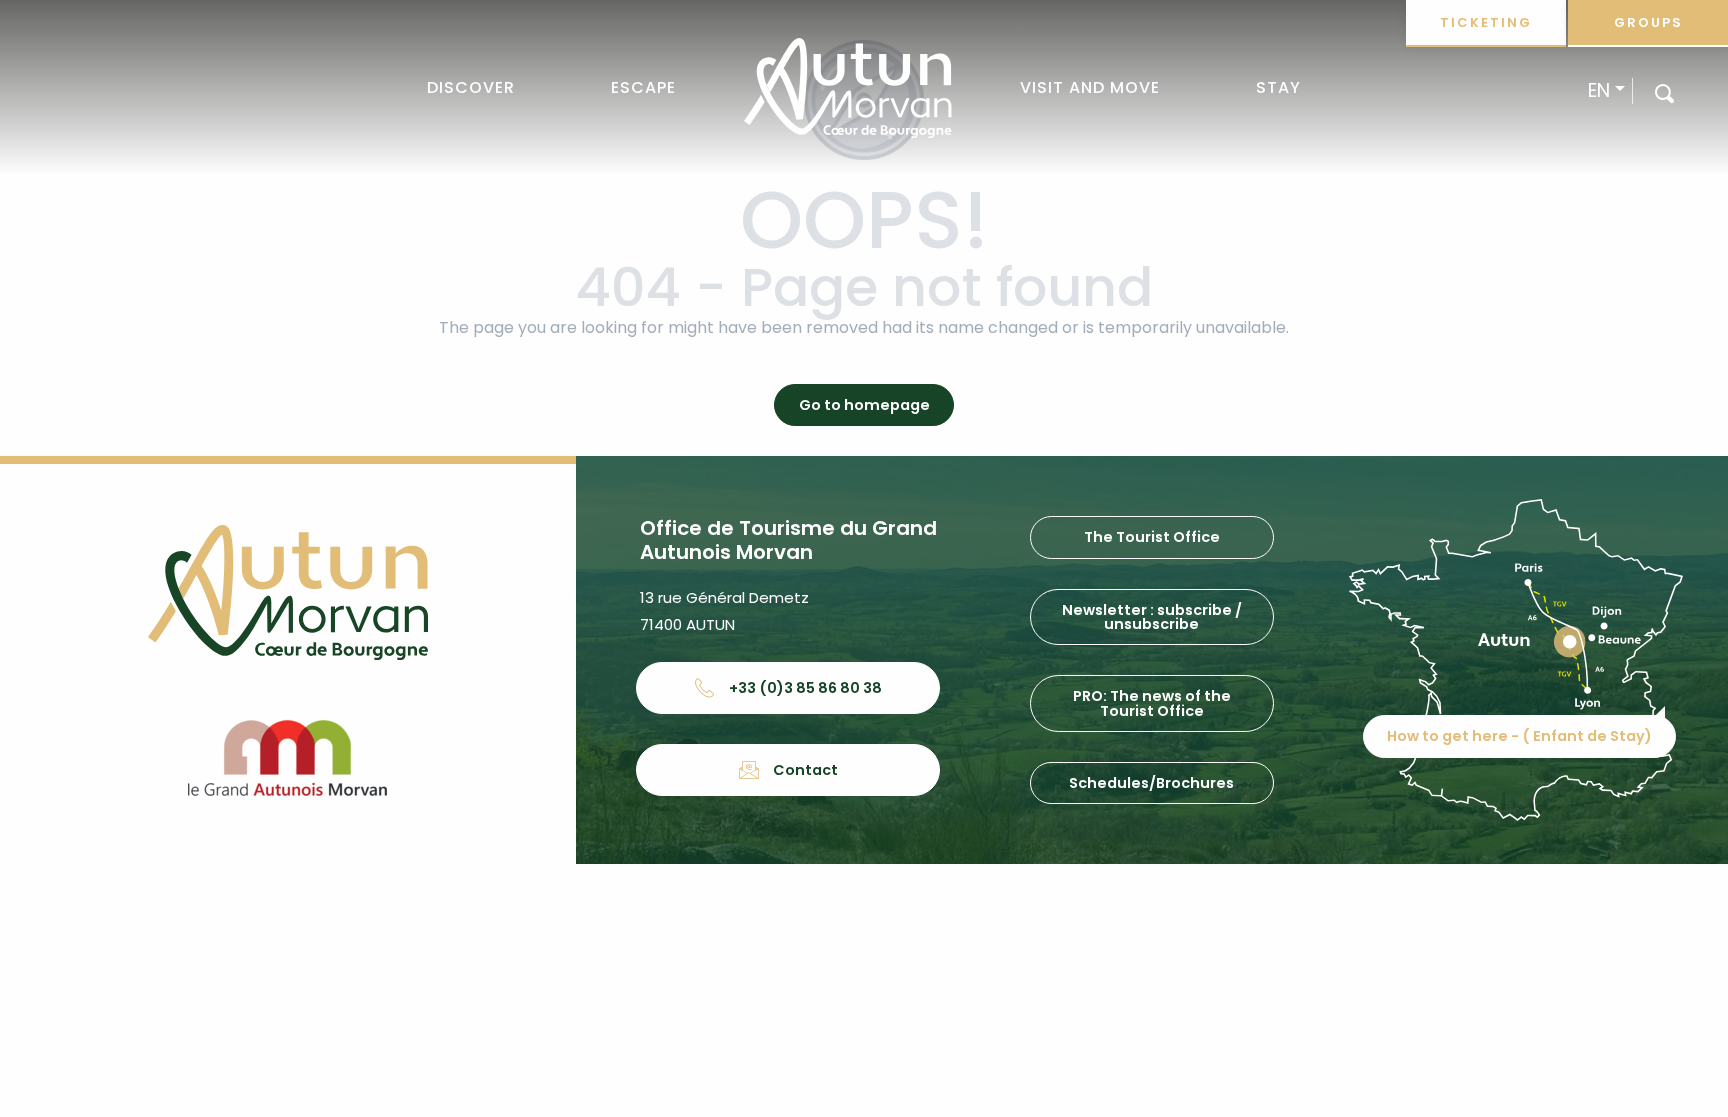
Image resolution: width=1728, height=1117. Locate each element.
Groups (1648, 22)
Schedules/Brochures (1151, 783)
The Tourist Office (1152, 537)
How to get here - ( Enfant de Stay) (1519, 736)
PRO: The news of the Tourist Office (1152, 703)
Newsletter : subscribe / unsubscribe (1152, 617)
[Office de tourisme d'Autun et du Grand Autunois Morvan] (847, 88)
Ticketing (1486, 22)
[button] (1664, 92)
